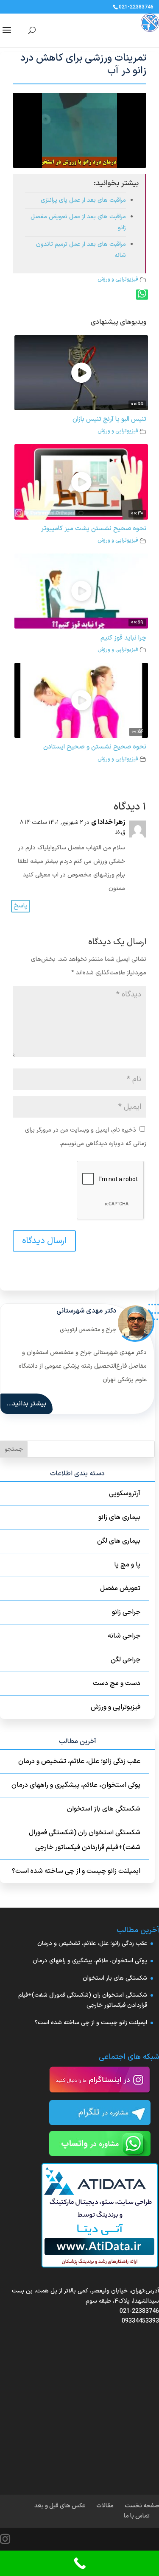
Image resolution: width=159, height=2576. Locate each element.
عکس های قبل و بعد (60, 2506)
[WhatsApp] (142, 295)
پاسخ (21, 906)
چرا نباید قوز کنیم (123, 638)
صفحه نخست (142, 2506)
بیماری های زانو (119, 1517)
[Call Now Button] (79, 2563)
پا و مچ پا (127, 1565)
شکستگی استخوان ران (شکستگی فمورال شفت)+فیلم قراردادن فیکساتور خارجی (85, 1840)
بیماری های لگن (119, 1541)
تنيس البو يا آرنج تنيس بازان (109, 419)
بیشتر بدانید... (26, 1404)
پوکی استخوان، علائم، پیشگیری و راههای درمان (76, 1785)
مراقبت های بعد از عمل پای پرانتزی (83, 200)
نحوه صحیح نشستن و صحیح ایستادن (95, 747)
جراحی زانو (126, 1612)
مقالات (105, 2506)
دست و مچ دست (117, 1683)
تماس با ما (137, 2516)
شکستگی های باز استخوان (104, 1809)
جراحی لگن (126, 1660)
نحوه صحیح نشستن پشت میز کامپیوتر (94, 529)
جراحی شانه (124, 1636)
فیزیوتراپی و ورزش (118, 279)
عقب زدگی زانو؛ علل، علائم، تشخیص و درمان (79, 1761)
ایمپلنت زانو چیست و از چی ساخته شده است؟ (76, 1871)
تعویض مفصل (120, 1588)
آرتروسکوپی (125, 1494)
